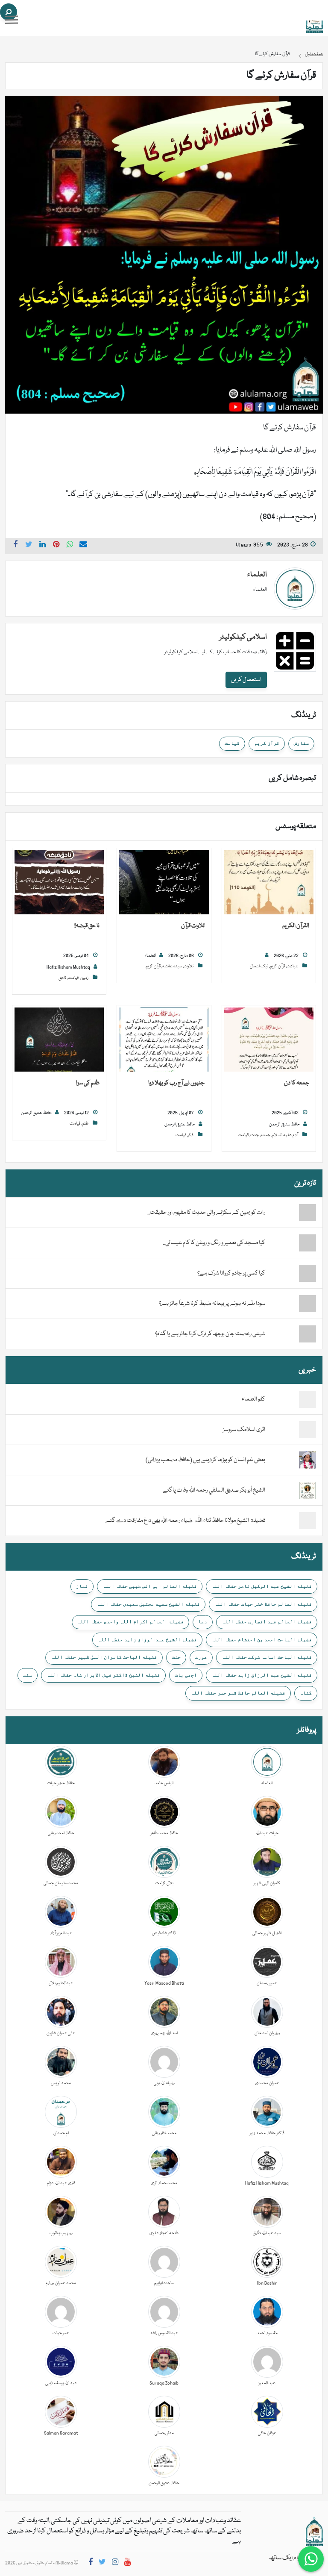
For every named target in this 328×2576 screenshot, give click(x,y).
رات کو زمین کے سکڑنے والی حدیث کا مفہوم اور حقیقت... (206, 1213)
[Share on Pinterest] (56, 546)
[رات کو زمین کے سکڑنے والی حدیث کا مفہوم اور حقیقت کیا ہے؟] (291, 1213)
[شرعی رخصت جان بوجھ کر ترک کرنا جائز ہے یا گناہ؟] (291, 1334)
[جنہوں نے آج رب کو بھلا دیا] (164, 1040)
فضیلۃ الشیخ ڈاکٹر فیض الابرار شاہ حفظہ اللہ (103, 1675)
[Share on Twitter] (29, 546)
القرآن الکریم (296, 926)
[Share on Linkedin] (43, 546)
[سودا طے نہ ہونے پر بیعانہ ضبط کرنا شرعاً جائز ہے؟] (291, 1304)
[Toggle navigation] (12, 20)
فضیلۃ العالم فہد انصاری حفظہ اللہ (267, 1621)
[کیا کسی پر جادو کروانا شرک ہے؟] (291, 1273)
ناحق (62, 978)
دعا (203, 1621)
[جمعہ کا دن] (269, 1040)
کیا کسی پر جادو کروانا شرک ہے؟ (231, 1273)
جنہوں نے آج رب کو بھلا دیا (176, 1083)
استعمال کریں (246, 680)
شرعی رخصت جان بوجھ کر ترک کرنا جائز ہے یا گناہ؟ (210, 1334)
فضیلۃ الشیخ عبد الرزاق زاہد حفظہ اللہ (262, 1675)
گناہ (306, 1693)
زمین (84, 978)
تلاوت (189, 966)
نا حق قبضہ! (87, 926)
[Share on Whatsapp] (70, 546)
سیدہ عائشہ (172, 966)
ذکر (191, 1135)
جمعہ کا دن (297, 1083)
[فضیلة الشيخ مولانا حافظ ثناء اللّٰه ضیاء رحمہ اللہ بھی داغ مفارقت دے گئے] (307, 1521)
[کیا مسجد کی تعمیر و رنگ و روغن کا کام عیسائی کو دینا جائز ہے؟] (291, 1243)
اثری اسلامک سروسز (244, 1430)
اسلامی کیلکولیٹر (243, 637)
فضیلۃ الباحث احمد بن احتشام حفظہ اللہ (262, 1639)
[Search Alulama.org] (9, 12)
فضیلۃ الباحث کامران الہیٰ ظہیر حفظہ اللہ (104, 1657)
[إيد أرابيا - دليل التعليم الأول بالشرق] (314, 2532)
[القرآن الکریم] (269, 883)
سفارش (301, 743)
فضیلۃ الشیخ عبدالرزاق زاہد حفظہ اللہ (147, 1639)
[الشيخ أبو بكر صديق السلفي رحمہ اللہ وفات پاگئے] (307, 1491)
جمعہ (265, 1135)
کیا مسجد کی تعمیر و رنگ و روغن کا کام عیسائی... (214, 1243)
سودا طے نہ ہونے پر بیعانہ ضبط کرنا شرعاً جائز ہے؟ (212, 1304)
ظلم (85, 1124)
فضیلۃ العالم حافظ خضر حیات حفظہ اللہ (263, 1604)
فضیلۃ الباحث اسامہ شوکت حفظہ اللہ (267, 1657)
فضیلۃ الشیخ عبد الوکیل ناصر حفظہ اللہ (262, 1586)
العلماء (257, 575)
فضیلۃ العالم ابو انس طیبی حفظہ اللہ (150, 1586)
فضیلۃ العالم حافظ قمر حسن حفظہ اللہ (238, 1693)
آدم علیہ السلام (285, 1135)
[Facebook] (91, 2563)
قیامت (232, 743)
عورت (201, 1657)
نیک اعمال (259, 966)
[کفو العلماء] (307, 1400)
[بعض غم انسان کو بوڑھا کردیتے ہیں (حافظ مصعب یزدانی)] (307, 1460)
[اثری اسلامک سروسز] (307, 1430)
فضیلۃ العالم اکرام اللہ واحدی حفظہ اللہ (130, 1621)
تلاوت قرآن (193, 926)
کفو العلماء (253, 1399)
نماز (82, 1586)
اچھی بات (186, 1675)
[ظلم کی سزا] (59, 1040)
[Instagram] (115, 2563)
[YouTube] (127, 2563)
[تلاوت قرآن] (164, 883)
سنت (28, 1675)
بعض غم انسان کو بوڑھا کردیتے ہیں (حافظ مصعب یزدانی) (205, 1460)
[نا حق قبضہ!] (59, 883)
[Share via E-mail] (83, 546)
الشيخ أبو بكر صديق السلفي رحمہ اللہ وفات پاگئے (214, 1490)
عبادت (292, 966)
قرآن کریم (267, 743)
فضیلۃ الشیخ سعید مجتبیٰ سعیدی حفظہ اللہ (148, 1604)
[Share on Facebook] (15, 546)
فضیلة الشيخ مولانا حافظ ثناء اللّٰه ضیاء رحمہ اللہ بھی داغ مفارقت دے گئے (185, 1521)
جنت (255, 1135)
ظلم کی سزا (88, 1083)
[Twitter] (102, 2563)
